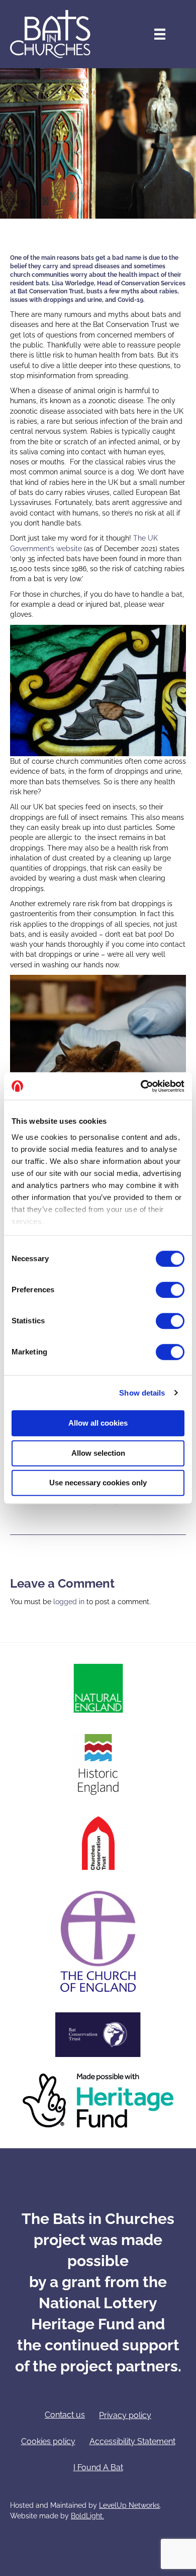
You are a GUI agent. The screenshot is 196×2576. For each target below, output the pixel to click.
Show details (142, 1393)
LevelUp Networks (129, 2505)
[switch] (170, 1290)
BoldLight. (87, 2516)
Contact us (65, 2415)
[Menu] (160, 34)
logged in (69, 1602)
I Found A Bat (98, 2467)
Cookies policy (48, 2441)
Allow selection (98, 1453)
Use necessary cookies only (98, 1483)
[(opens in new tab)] (98, 1687)
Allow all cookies (98, 1423)
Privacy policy (125, 2415)
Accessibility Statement (132, 2441)
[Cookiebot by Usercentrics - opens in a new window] (141, 1086)
